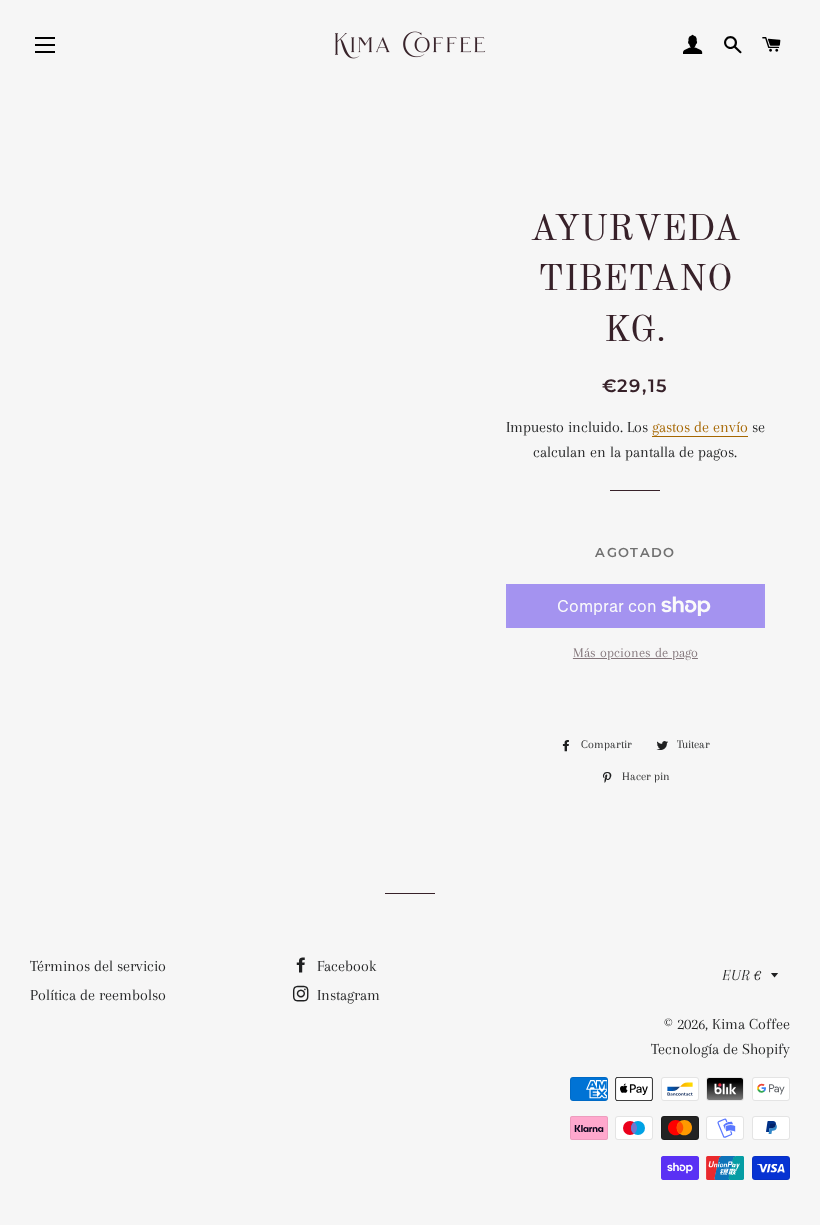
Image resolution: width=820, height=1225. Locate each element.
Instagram (346, 995)
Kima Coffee (751, 1024)
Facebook (344, 966)
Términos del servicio (98, 966)
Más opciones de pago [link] (635, 652)
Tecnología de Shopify (720, 1049)
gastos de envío (700, 427)
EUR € (741, 975)
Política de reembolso (98, 995)
